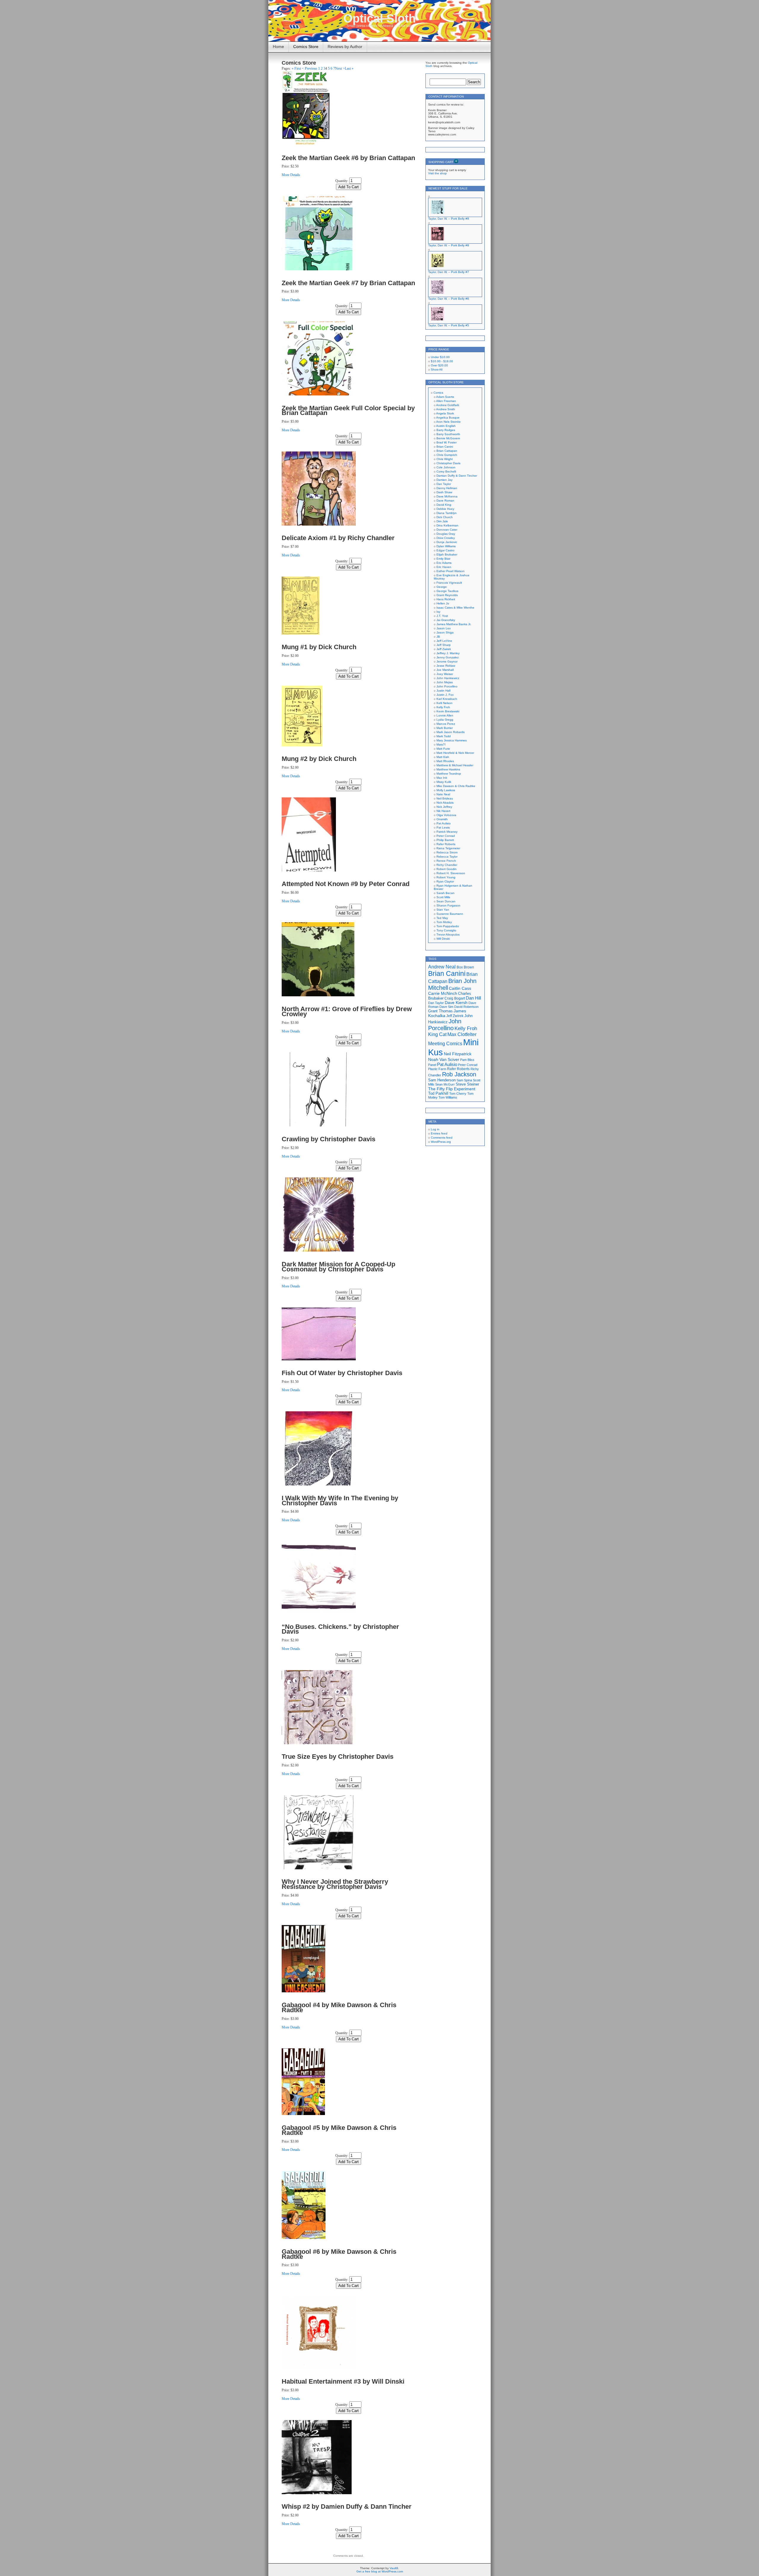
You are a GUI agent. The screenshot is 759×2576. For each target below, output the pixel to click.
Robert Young (446, 877)
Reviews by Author (345, 47)
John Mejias (445, 682)
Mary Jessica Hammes (452, 740)
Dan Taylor (444, 484)
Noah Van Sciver (444, 1060)
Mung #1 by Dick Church (319, 647)
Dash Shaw (444, 492)
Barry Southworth (448, 434)
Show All (437, 370)
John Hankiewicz (448, 678)
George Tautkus (447, 591)
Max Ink (442, 778)
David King (444, 505)
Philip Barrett (445, 840)
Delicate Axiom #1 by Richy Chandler (338, 538)
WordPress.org (441, 1142)
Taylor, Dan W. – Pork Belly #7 (449, 272)
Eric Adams (444, 563)
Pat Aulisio (444, 823)
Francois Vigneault (449, 583)
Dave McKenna (447, 496)
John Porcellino (447, 686)
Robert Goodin (447, 869)
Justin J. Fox (445, 695)
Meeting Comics (445, 1043)
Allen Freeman (446, 401)
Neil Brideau (445, 798)
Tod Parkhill (438, 1093)
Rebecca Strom (447, 852)
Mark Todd (444, 736)
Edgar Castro (445, 550)
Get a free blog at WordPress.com (380, 2571)
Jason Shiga (445, 632)
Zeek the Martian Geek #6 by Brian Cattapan (348, 158)
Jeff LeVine (444, 641)
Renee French (446, 861)
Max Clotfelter (462, 1034)
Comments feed (442, 1138)
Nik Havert (443, 811)
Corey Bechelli (446, 471)
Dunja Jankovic (447, 542)
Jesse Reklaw (446, 666)
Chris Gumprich (447, 455)
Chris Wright (445, 459)
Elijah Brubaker (447, 554)
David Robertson (466, 1007)
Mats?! (441, 744)
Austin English (446, 426)
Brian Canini (445, 447)
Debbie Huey (445, 509)
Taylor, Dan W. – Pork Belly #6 (449, 299)
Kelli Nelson (444, 703)
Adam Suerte (445, 397)
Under (440, 357)
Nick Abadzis (445, 803)
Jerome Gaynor (447, 661)
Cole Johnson (446, 467)
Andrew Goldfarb (448, 405)
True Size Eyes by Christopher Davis (338, 1757)
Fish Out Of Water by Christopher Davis (342, 1373)
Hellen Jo (443, 603)
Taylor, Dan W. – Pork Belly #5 (449, 325)
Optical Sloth (379, 18)
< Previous (310, 68)
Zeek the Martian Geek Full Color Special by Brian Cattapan (348, 411)
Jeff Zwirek (444, 649)
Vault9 (394, 2568)
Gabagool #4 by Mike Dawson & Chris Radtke (339, 2007)
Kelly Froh (443, 707)
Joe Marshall (445, 670)
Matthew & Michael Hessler (455, 765)
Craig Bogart (455, 998)
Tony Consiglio (446, 930)
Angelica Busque (448, 418)
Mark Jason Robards (451, 732)
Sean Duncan (446, 901)
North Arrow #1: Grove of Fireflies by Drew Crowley (347, 1011)
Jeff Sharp (444, 645)
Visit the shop (437, 173)
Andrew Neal (442, 967)
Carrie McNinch (443, 993)
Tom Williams (448, 1097)
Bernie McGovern (448, 438)
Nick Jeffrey (444, 807)
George (442, 587)
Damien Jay (444, 480)
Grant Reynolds (447, 595)
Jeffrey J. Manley (448, 653)
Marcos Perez (446, 724)
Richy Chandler (447, 865)
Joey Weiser (445, 674)
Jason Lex (444, 628)
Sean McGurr (445, 1084)
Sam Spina (464, 1080)
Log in (435, 1129)
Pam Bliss (467, 1060)
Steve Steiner (467, 1084)
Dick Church (445, 517)
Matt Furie (443, 749)
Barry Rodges (446, 430)
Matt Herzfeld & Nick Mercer (455, 753)
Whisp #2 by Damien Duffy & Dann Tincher (347, 2506)
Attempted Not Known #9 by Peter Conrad (346, 884)
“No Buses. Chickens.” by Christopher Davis (340, 1629)
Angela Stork (445, 413)
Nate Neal (443, 794)
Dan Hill (473, 998)
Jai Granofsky (446, 620)
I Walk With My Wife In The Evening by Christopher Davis (340, 1501)
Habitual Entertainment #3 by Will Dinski (343, 2381)
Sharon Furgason (448, 905)
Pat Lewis (443, 827)
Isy (438, 612)
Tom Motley (444, 922)
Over (439, 365)
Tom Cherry (458, 1094)
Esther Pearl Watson (451, 571)
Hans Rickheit (446, 599)
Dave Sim (446, 1007)
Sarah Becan (445, 893)
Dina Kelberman (447, 525)
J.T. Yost (442, 616)
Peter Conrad (446, 836)
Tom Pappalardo (448, 926)
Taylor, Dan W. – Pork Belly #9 (449, 219)
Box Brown (465, 967)
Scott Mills (443, 897)
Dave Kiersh (456, 1003)
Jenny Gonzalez (448, 657)
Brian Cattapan (447, 451)
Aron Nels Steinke (448, 422)
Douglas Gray (446, 534)
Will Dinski (443, 939)
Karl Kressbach (447, 699)
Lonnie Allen (445, 715)
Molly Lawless (446, 790)
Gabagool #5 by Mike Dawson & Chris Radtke (339, 2130)
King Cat (437, 1034)
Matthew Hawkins (448, 769)
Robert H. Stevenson (451, 873)
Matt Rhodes (445, 761)
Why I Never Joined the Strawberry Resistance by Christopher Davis (335, 1884)
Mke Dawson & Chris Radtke (456, 786)
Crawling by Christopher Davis (329, 1139)
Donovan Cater (447, 530)
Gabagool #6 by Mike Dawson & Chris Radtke (339, 2254)
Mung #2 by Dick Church (319, 759)
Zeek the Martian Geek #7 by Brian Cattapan (348, 283)
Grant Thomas (440, 1011)
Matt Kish (443, 757)
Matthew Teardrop (449, 774)
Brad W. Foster (447, 442)
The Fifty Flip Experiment (452, 1089)
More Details (291, 175)
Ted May (442, 918)
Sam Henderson (442, 1080)
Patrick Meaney (447, 832)
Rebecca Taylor (447, 857)
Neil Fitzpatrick (458, 1054)
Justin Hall (443, 691)
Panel (432, 1065)
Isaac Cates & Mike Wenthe (455, 608)
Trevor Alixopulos (448, 935)
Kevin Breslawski (448, 711)
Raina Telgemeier (448, 848)
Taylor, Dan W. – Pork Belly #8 (449, 245)
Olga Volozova (446, 815)
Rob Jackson (459, 1074)
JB (438, 637)
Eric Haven (444, 567)
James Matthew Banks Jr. (454, 624)
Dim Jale (442, 521)
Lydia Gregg (445, 720)
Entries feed (439, 1133)
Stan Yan (443, 910)
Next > (340, 68)
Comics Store (306, 47)
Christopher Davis (448, 463)
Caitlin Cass (460, 988)
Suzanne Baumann (450, 914)
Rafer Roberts (446, 844)
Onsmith (442, 819)
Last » (349, 68)
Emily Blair (443, 559)
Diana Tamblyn (447, 513)
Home (278, 47)
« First (296, 68)
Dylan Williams (446, 546)
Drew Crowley (446, 538)
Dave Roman (445, 501)
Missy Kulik (444, 782)
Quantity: (342, 181)
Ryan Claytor (445, 881)
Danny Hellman (447, 488)
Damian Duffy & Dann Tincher (457, 476)
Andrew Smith (446, 409)
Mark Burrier (445, 728)
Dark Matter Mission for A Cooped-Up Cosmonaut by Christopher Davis (338, 1267)
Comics (438, 393)
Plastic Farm (437, 1069)
